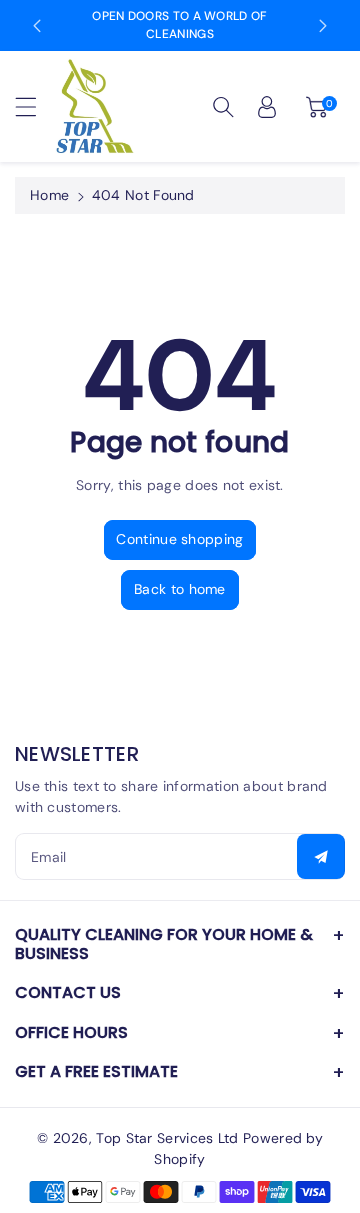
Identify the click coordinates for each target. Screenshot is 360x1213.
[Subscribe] (321, 856)
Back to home (180, 589)
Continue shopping (179, 539)
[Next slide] (323, 26)
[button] (35, 106)
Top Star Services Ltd (167, 1138)
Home (49, 195)
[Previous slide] (37, 26)
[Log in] (267, 107)
